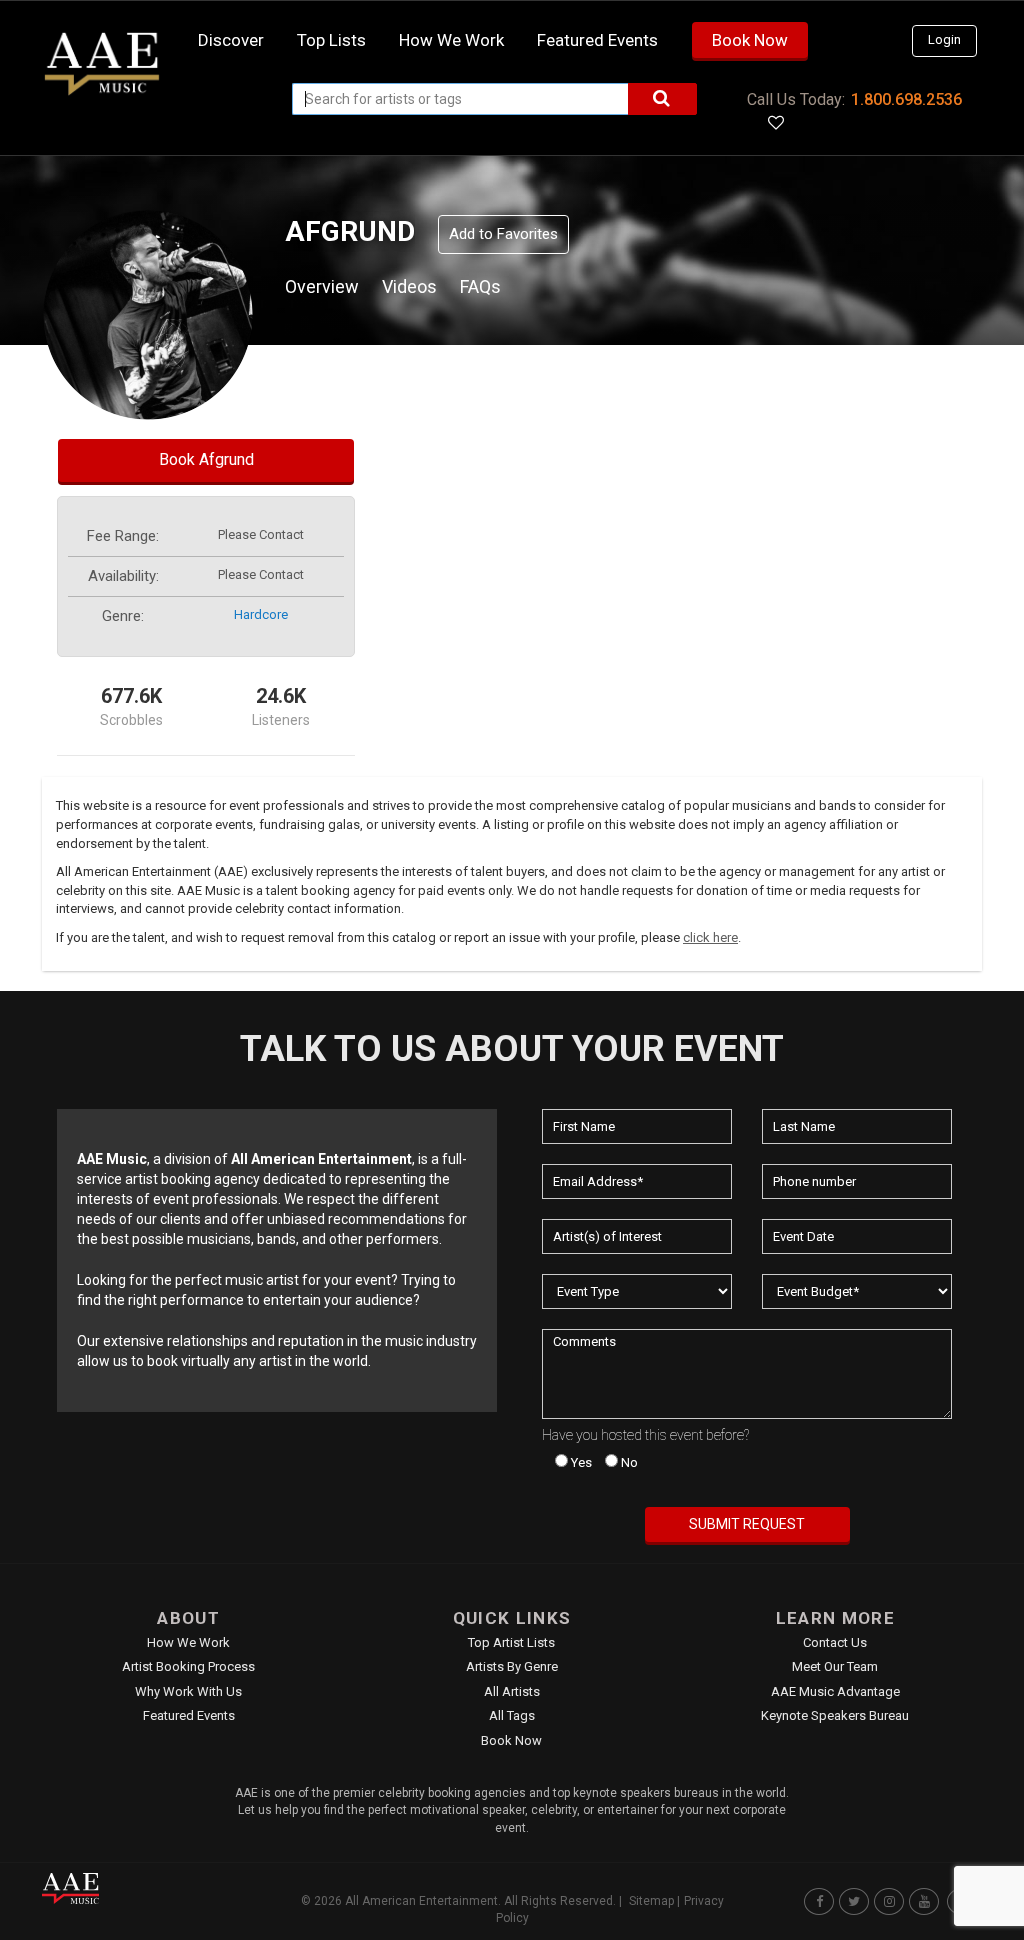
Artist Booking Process (188, 1666)
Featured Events (597, 40)
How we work (451, 40)
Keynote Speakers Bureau (835, 1715)
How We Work (188, 1642)
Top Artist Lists (511, 1642)
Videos (409, 286)
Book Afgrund (206, 459)
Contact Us (835, 1642)
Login (944, 39)
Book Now (750, 40)
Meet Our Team (835, 1666)
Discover (231, 40)
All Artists (512, 1691)
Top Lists (331, 40)
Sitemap (651, 1901)
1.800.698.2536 (906, 99)
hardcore (261, 614)
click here (710, 937)
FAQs (480, 286)
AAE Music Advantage (835, 1691)
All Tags (512, 1715)
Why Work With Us (188, 1691)
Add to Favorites (503, 234)
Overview (322, 286)
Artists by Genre (512, 1666)
